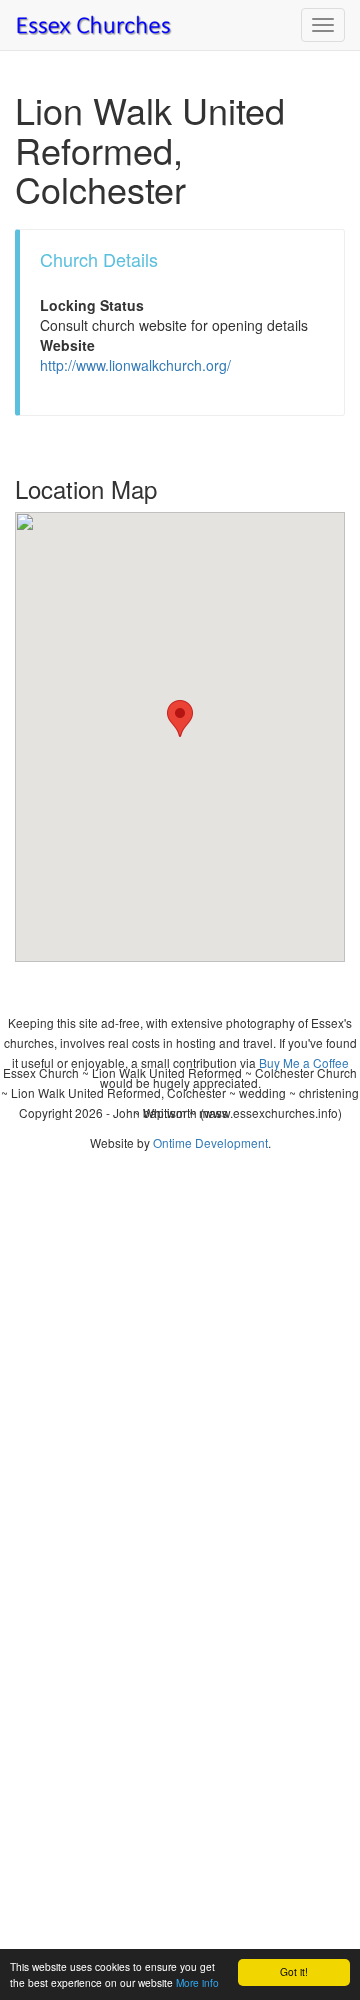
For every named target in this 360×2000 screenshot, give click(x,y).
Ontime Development (210, 1142)
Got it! (294, 1971)
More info (197, 1982)
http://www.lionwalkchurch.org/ (135, 365)
